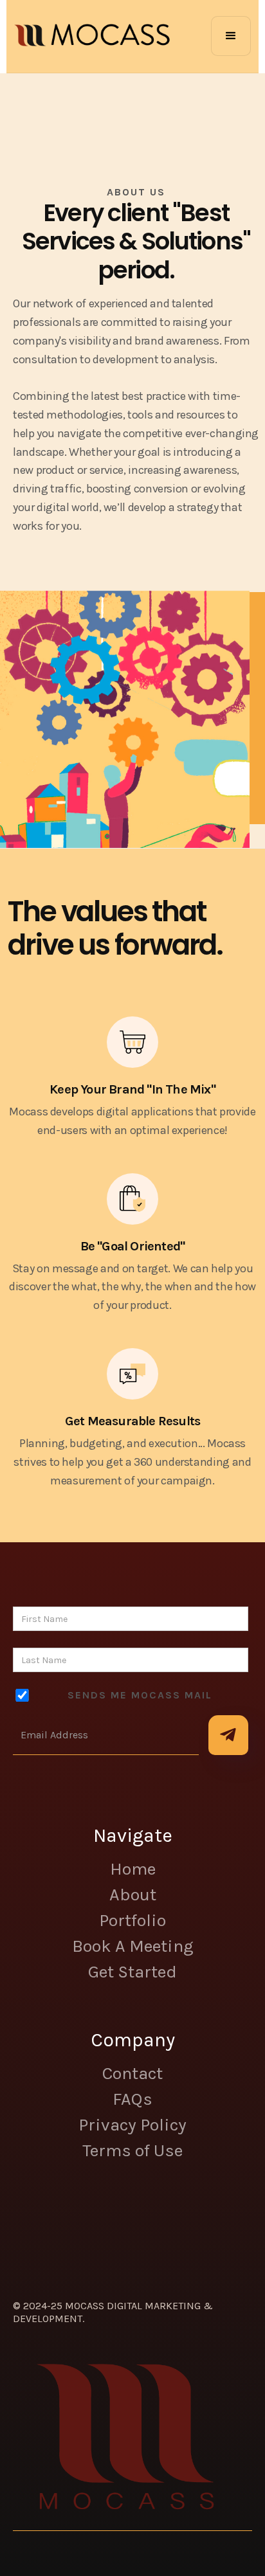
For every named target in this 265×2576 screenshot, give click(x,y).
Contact (132, 2073)
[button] (231, 36)
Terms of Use (132, 2150)
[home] (92, 36)
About (133, 1895)
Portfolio (132, 1920)
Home (133, 1869)
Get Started (132, 1972)
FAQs (132, 2099)
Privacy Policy (132, 2125)
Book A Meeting (133, 1946)
